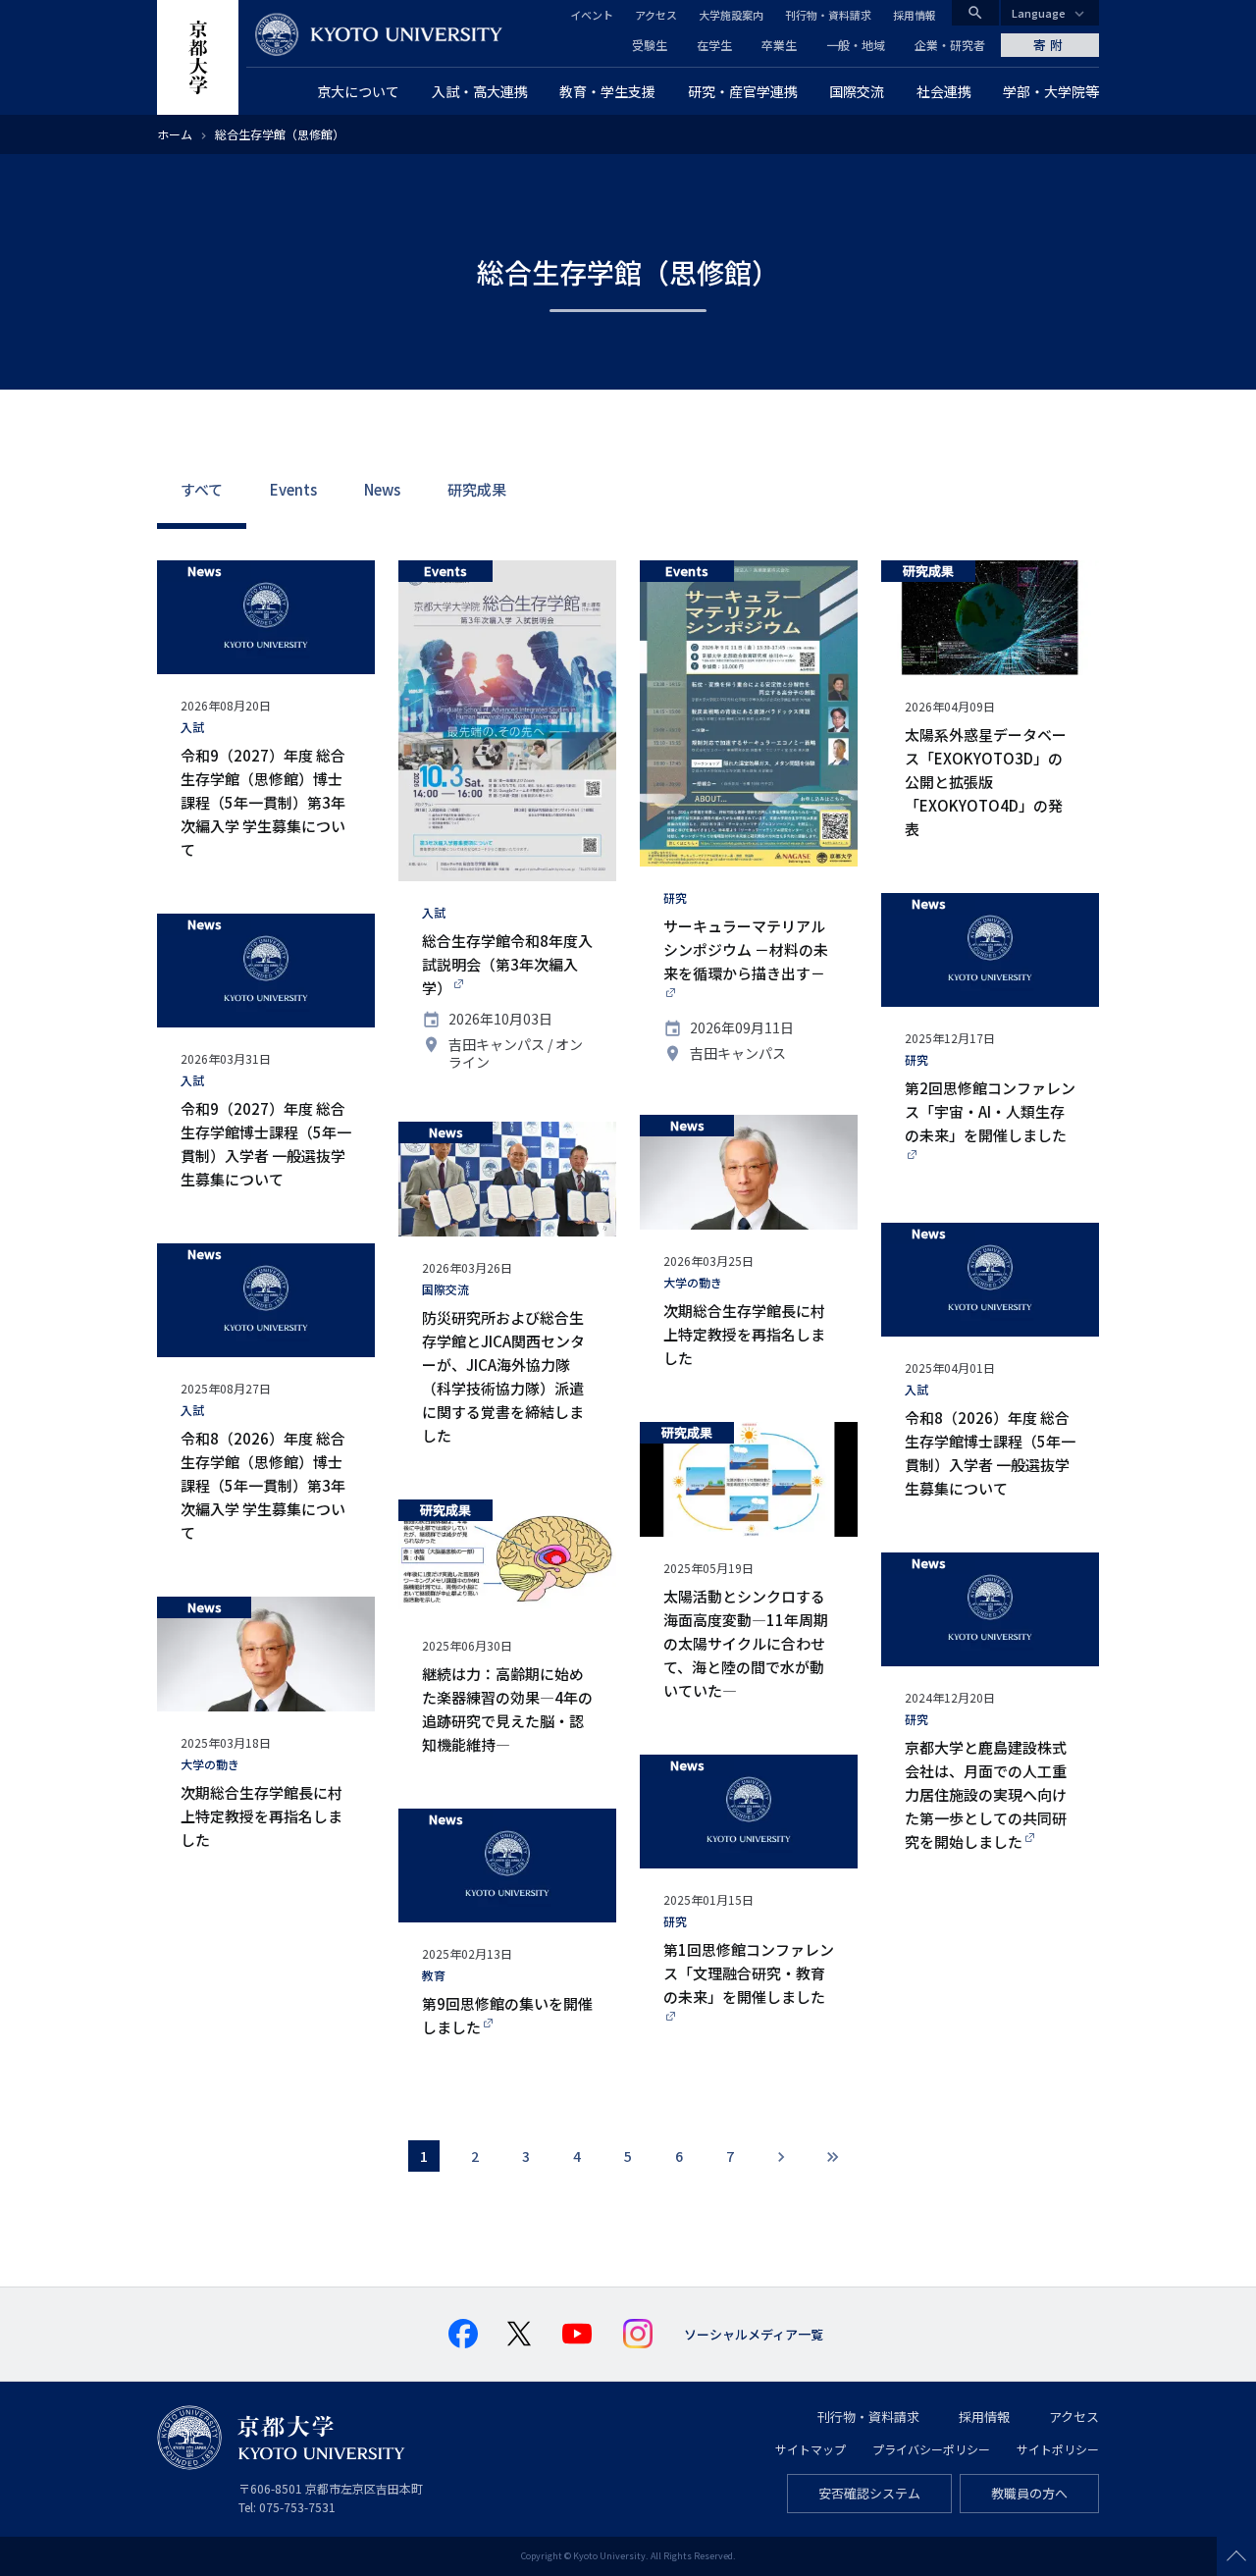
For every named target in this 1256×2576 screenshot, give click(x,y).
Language (1039, 13)
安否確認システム (869, 2493)
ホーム (175, 134)
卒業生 (779, 45)
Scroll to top (1236, 2556)
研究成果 (477, 489)
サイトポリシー (1058, 2449)
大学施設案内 (731, 15)
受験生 (650, 45)
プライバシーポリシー (931, 2449)
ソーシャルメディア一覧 (754, 2334)
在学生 (714, 45)
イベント (592, 15)
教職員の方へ (1029, 2493)
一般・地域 (856, 45)
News (382, 489)
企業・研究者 (950, 45)
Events (293, 489)
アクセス (656, 15)
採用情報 (915, 15)
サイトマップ (811, 2449)
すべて (202, 489)
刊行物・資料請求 (828, 15)
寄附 (1050, 45)
